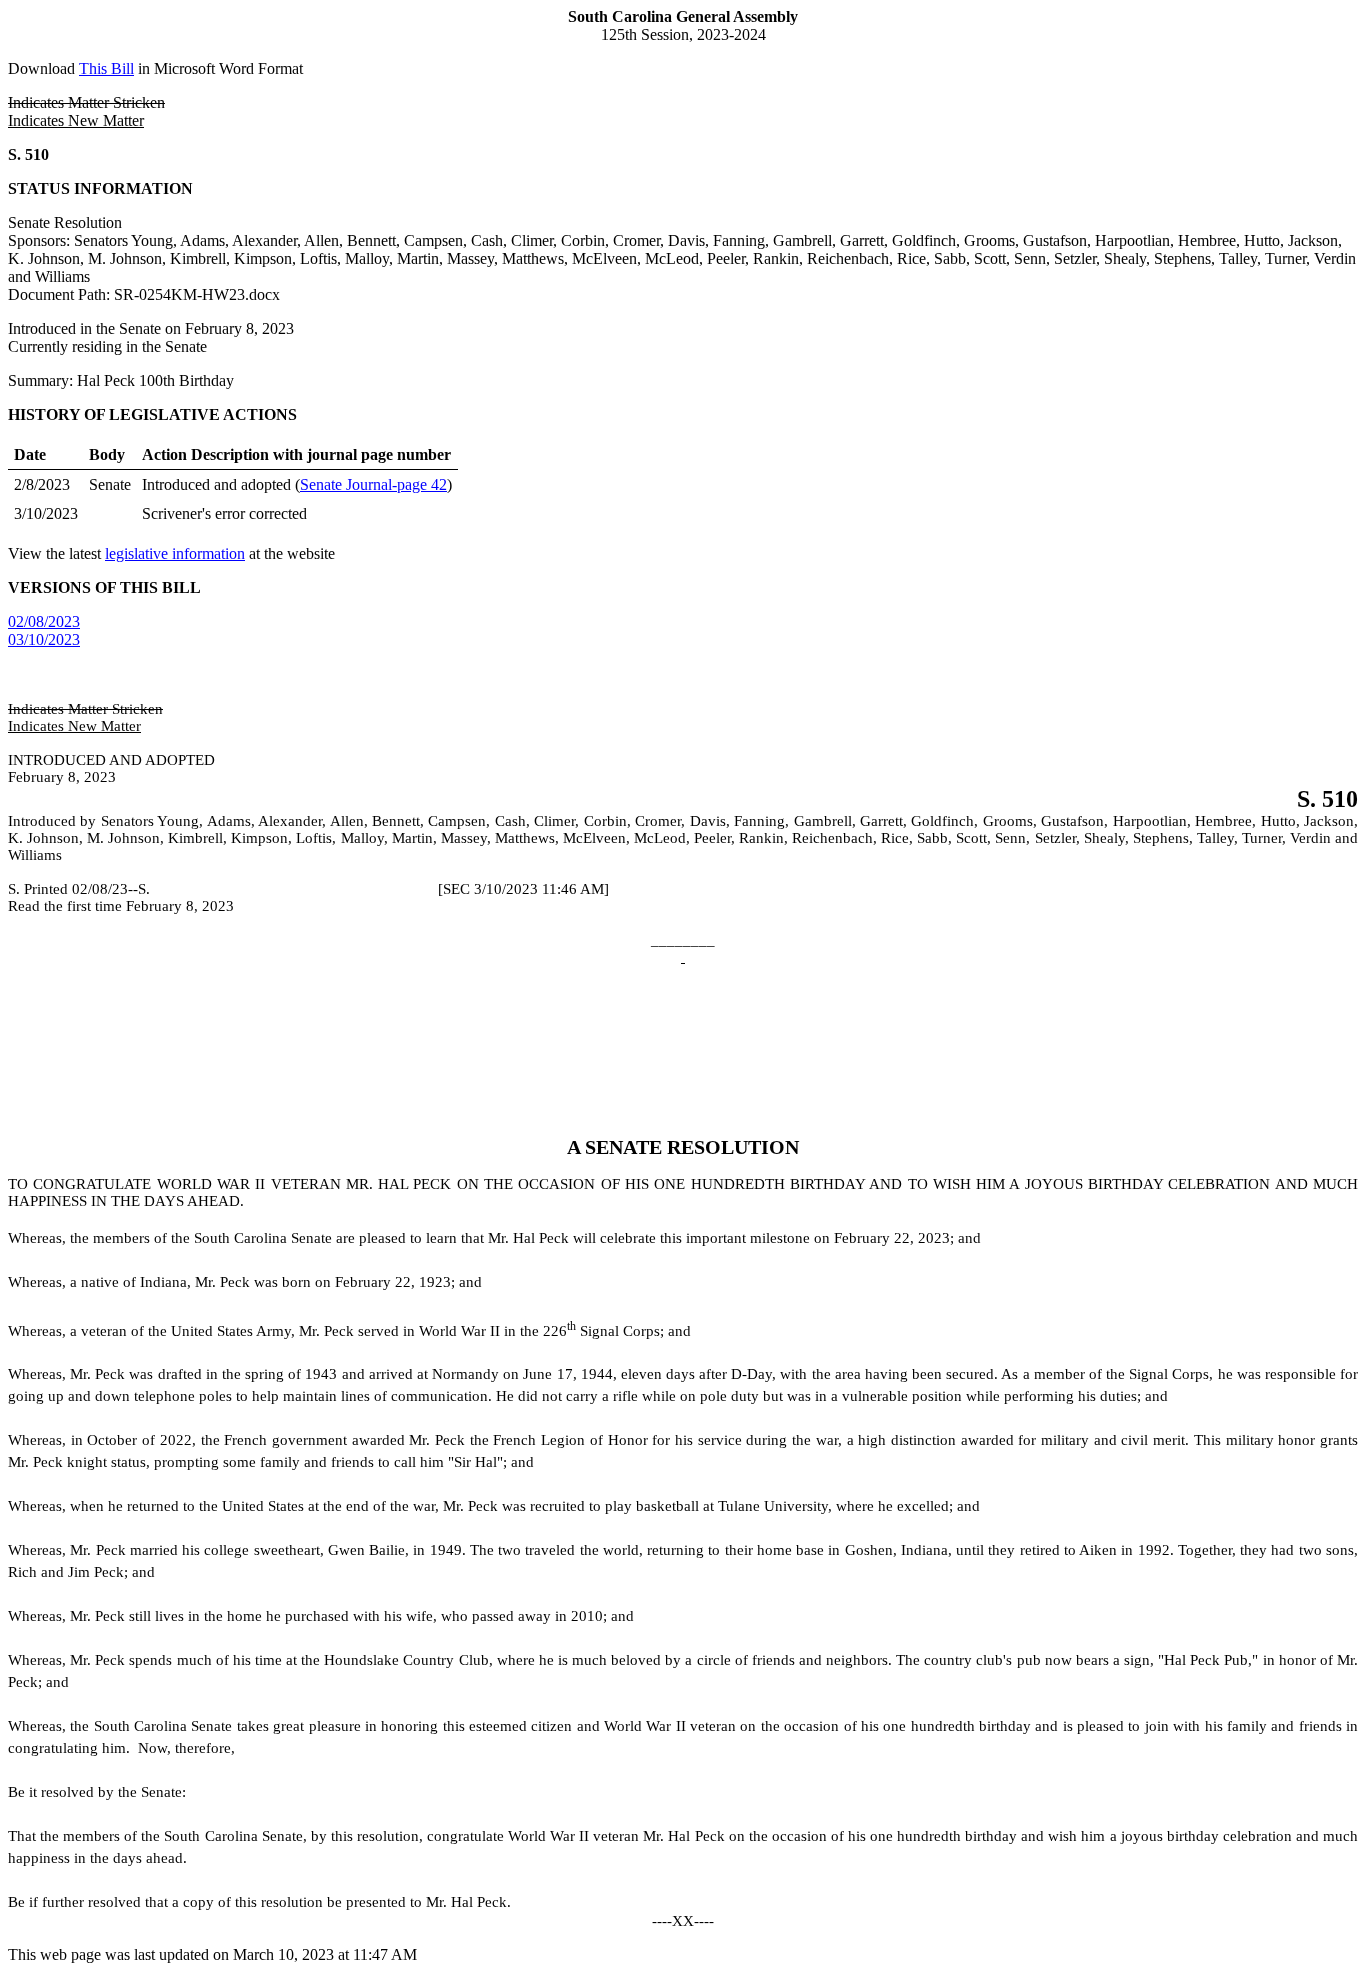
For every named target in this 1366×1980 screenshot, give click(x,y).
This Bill (106, 68)
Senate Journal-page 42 (373, 484)
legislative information (175, 553)
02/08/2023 (44, 621)
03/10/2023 (44, 639)
